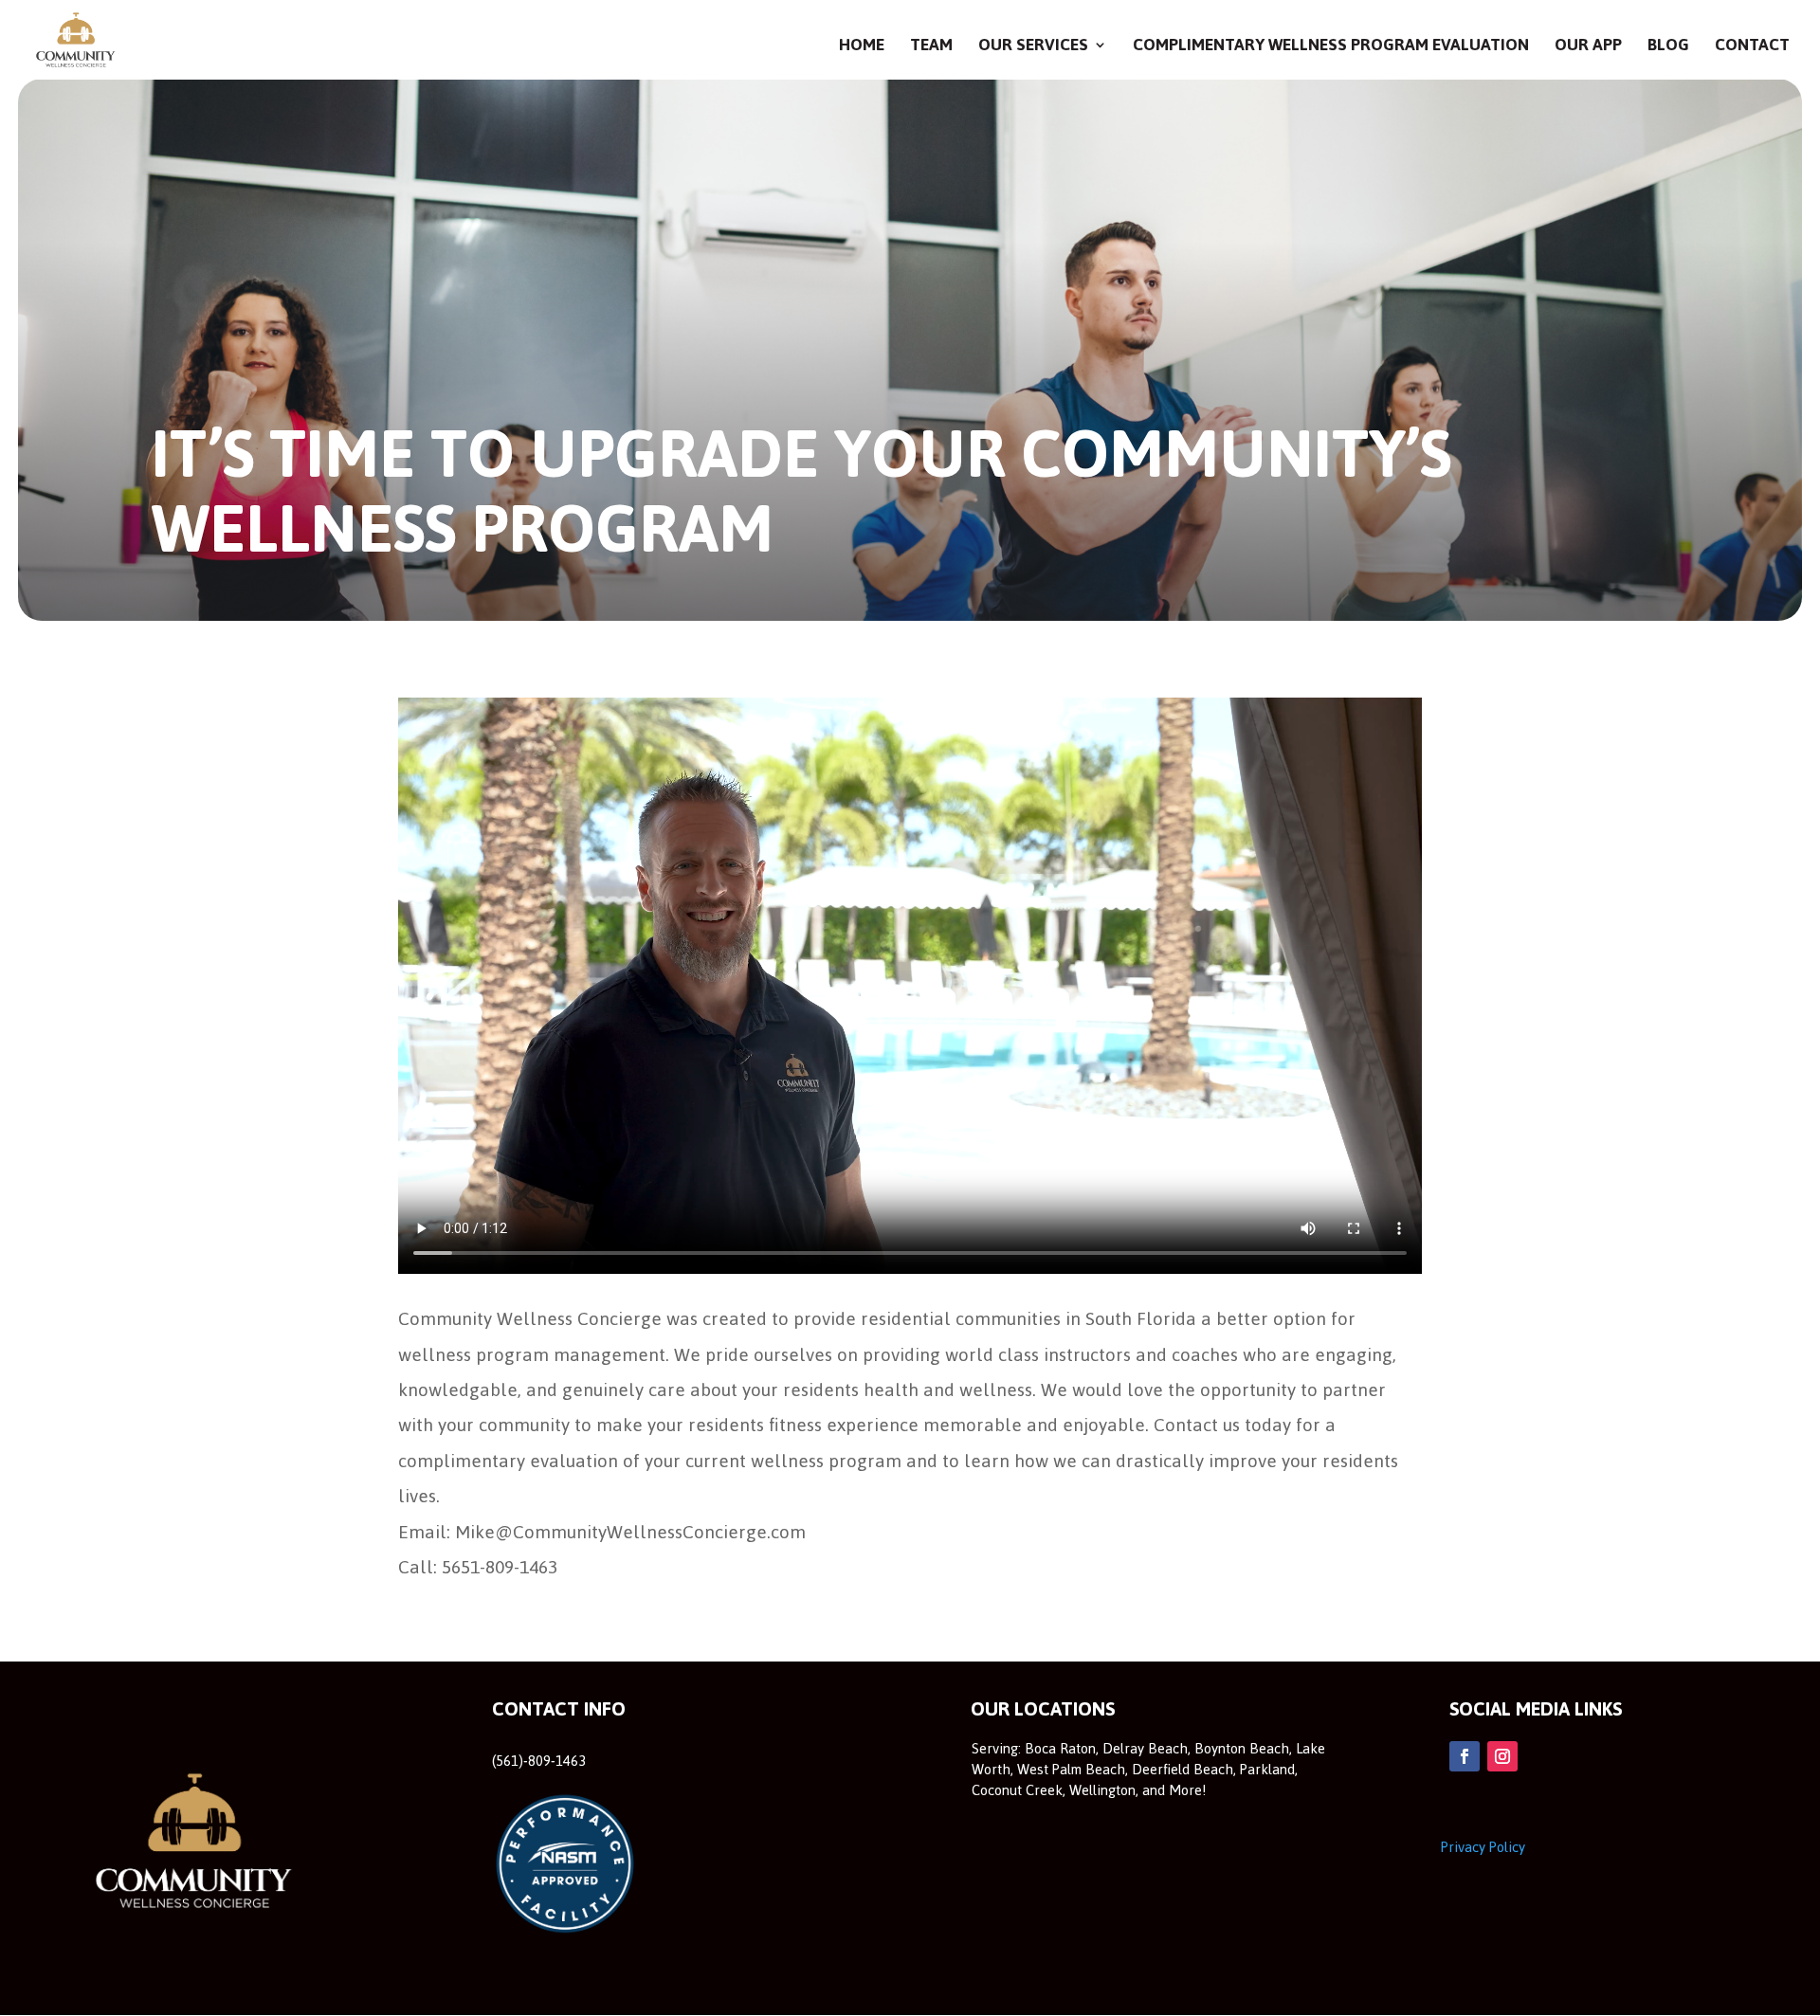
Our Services (1033, 49)
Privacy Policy (1483, 1847)
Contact (1752, 49)
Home (862, 49)
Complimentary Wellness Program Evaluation (1331, 49)
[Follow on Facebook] (1465, 1756)
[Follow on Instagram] (1502, 1756)
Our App (1588, 49)
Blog (1668, 49)
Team (931, 49)
